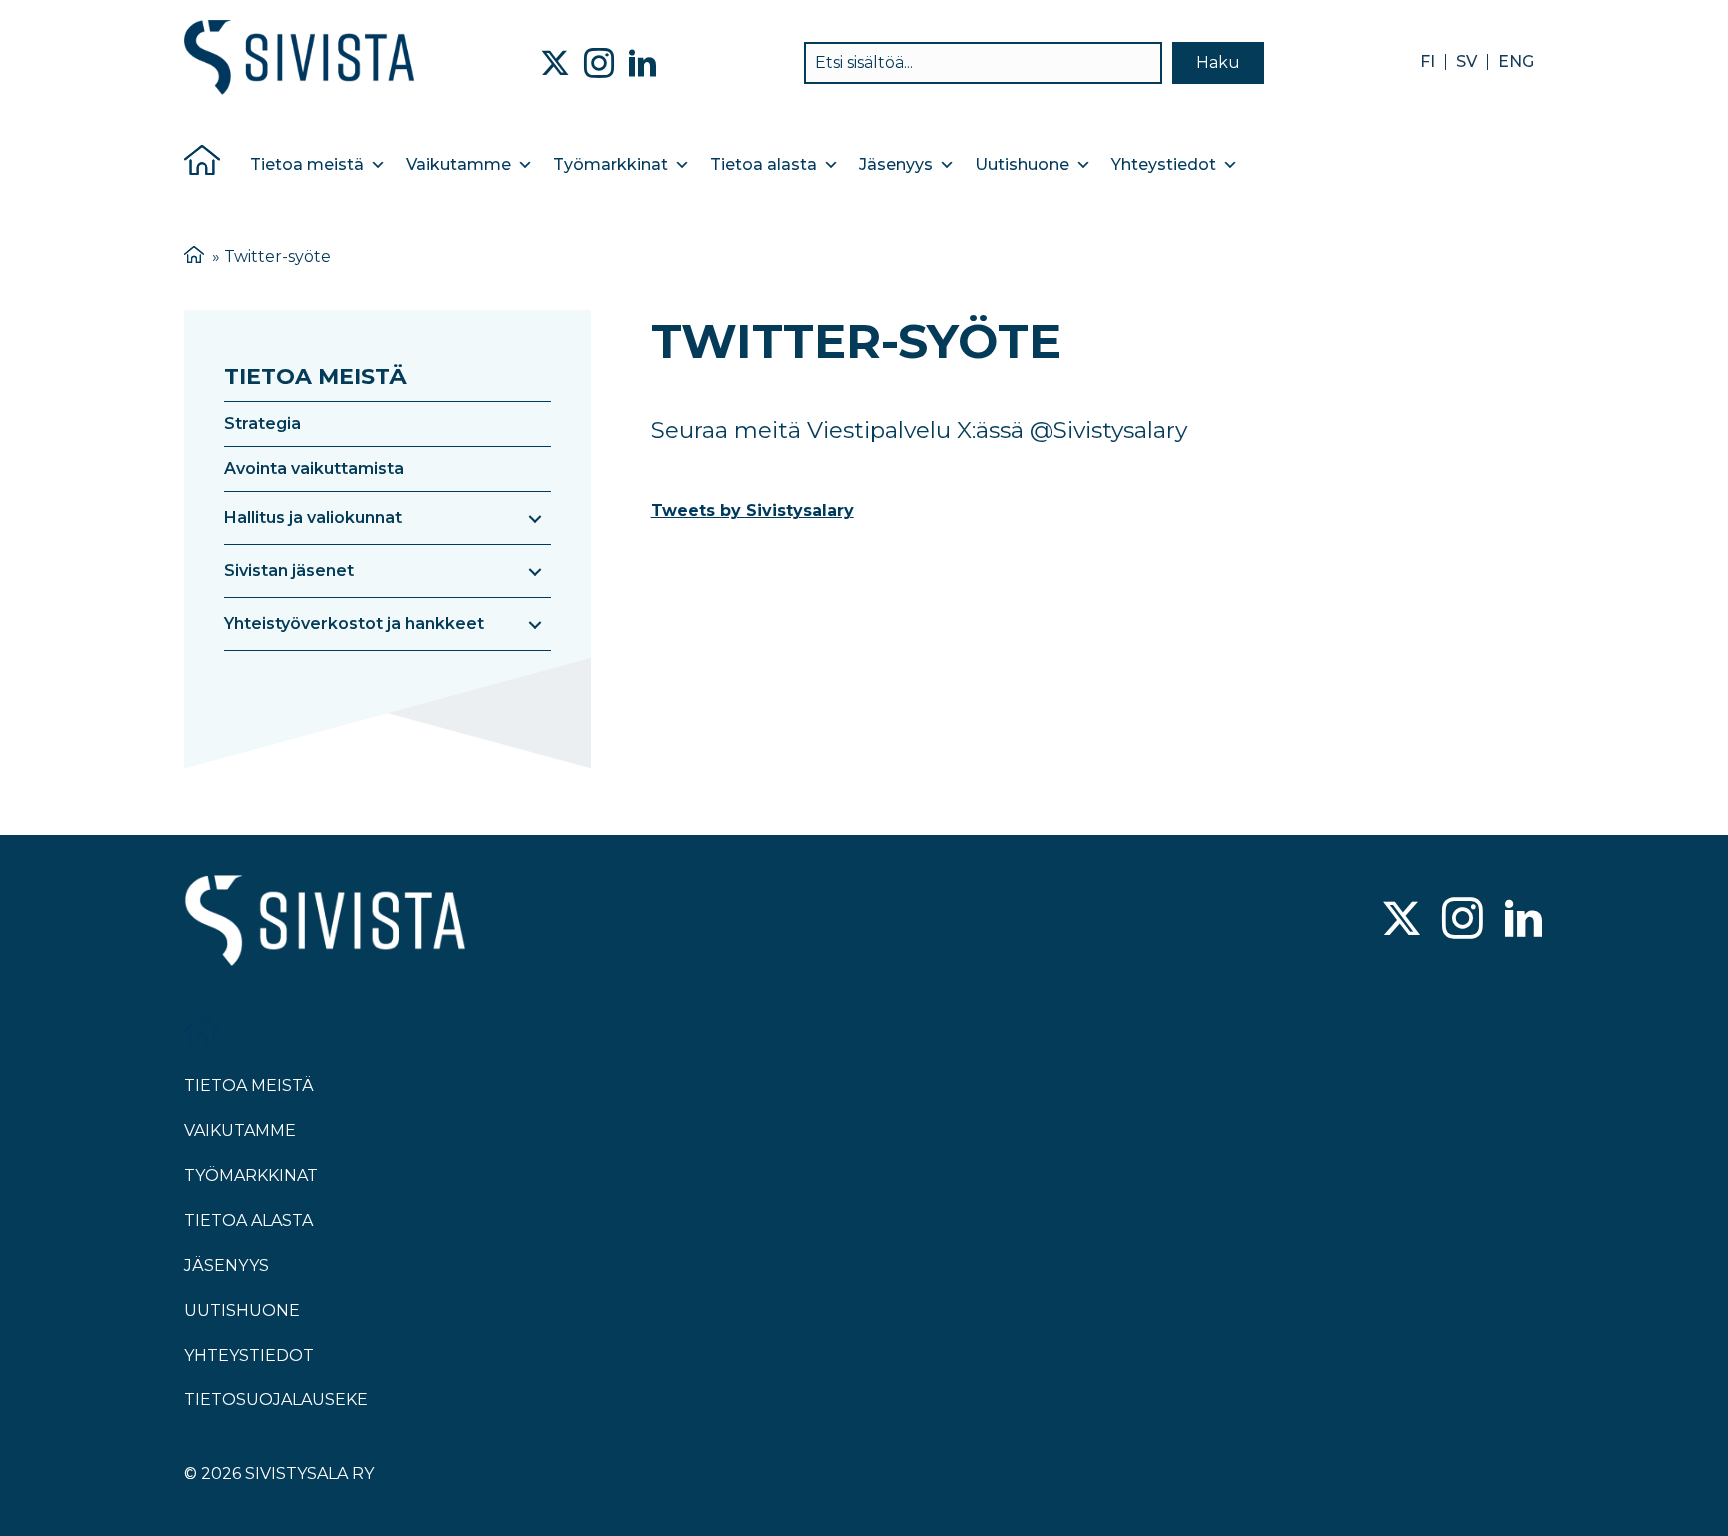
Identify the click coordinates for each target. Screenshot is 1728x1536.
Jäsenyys (896, 164)
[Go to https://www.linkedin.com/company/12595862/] (1523, 920)
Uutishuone (1022, 164)
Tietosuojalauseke (276, 1399)
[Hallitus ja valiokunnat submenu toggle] (535, 518)
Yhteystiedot (1163, 164)
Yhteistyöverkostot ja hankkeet (354, 623)
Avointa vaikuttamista (314, 468)
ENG (1516, 62)
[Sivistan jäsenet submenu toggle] (535, 571)
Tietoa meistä (307, 164)
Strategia (262, 423)
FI (1427, 62)
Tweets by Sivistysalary (752, 510)
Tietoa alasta (763, 164)
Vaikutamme (458, 164)
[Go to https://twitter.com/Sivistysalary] (1401, 920)
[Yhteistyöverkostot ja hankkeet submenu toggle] (535, 624)
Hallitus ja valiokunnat (313, 517)
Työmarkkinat (610, 164)
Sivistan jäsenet (289, 570)
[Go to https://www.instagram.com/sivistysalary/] (1462, 920)
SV (1466, 62)
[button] (1218, 63)
